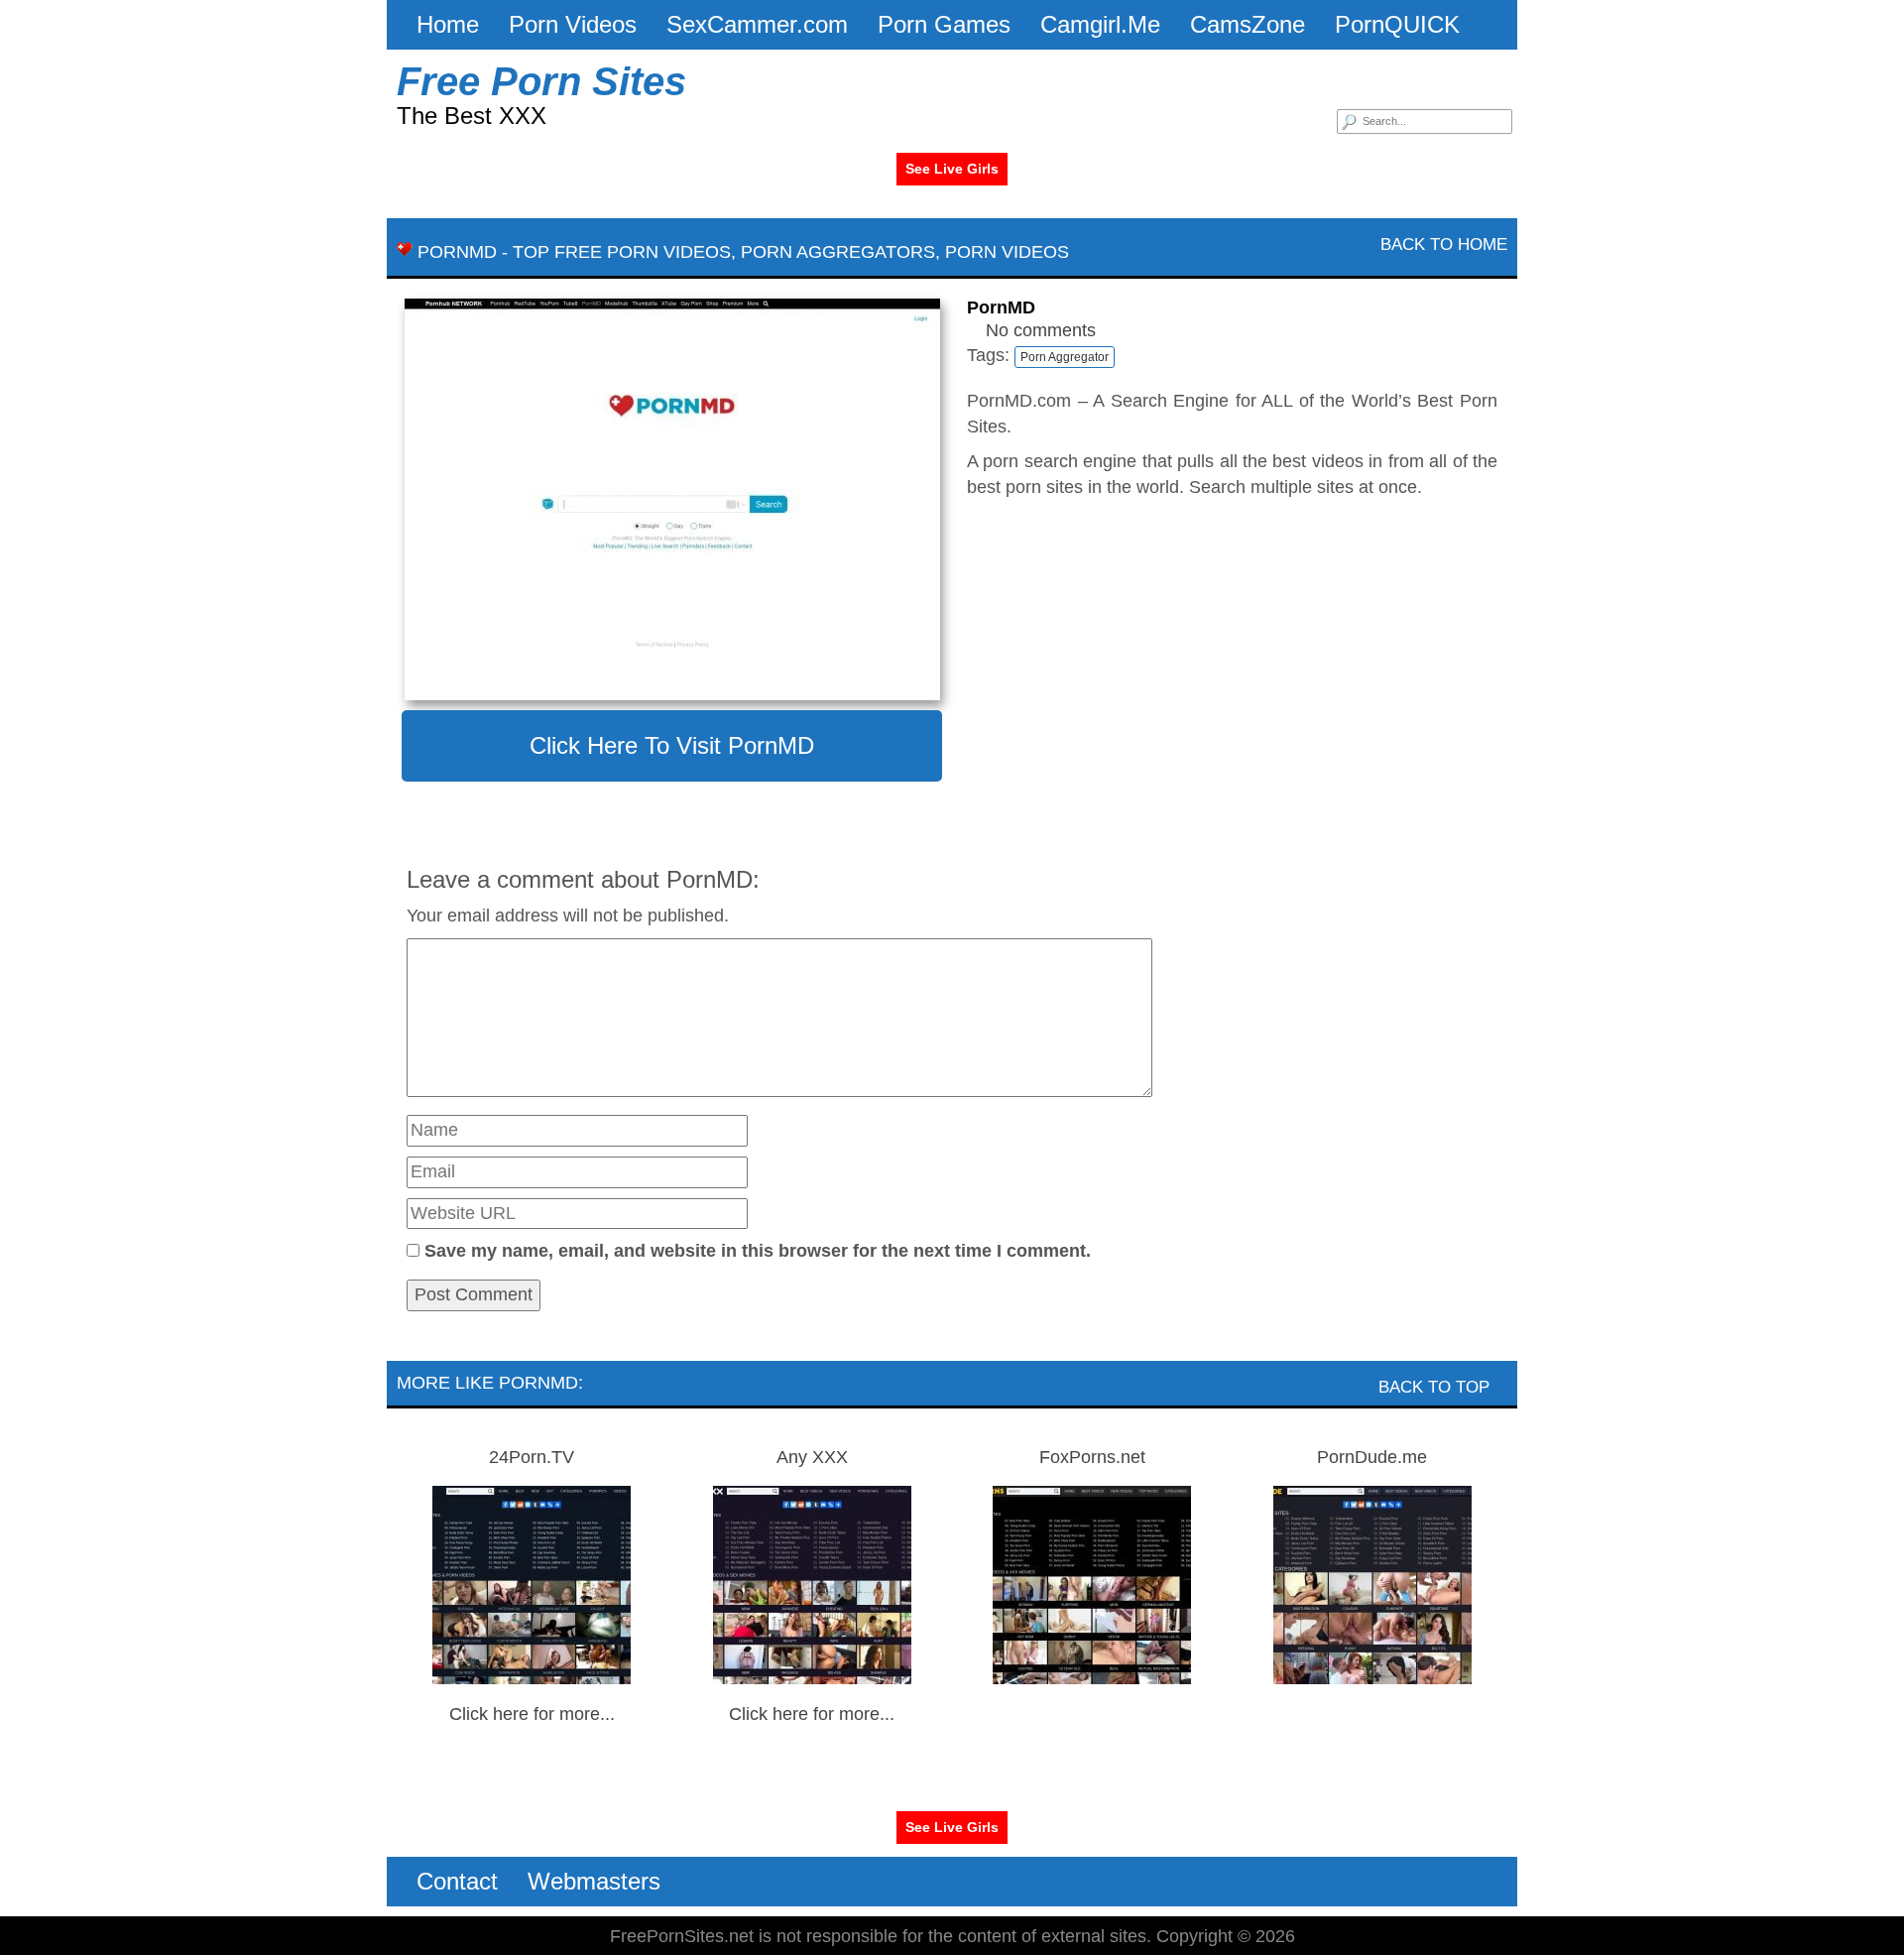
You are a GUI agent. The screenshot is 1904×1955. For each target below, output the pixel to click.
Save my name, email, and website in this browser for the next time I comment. (758, 1251)
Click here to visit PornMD (672, 745)
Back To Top (1436, 1387)
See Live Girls (952, 169)
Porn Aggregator (1065, 357)
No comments (1041, 330)
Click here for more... (532, 1714)
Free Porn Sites (541, 81)
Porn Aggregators (838, 252)
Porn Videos (1007, 252)
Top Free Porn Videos (622, 252)
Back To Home (1441, 244)
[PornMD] (672, 499)
